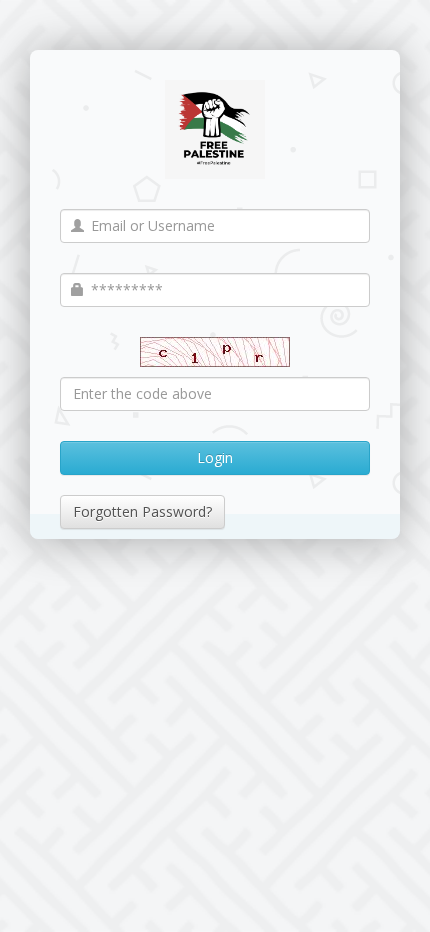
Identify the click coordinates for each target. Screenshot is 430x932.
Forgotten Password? (142, 511)
